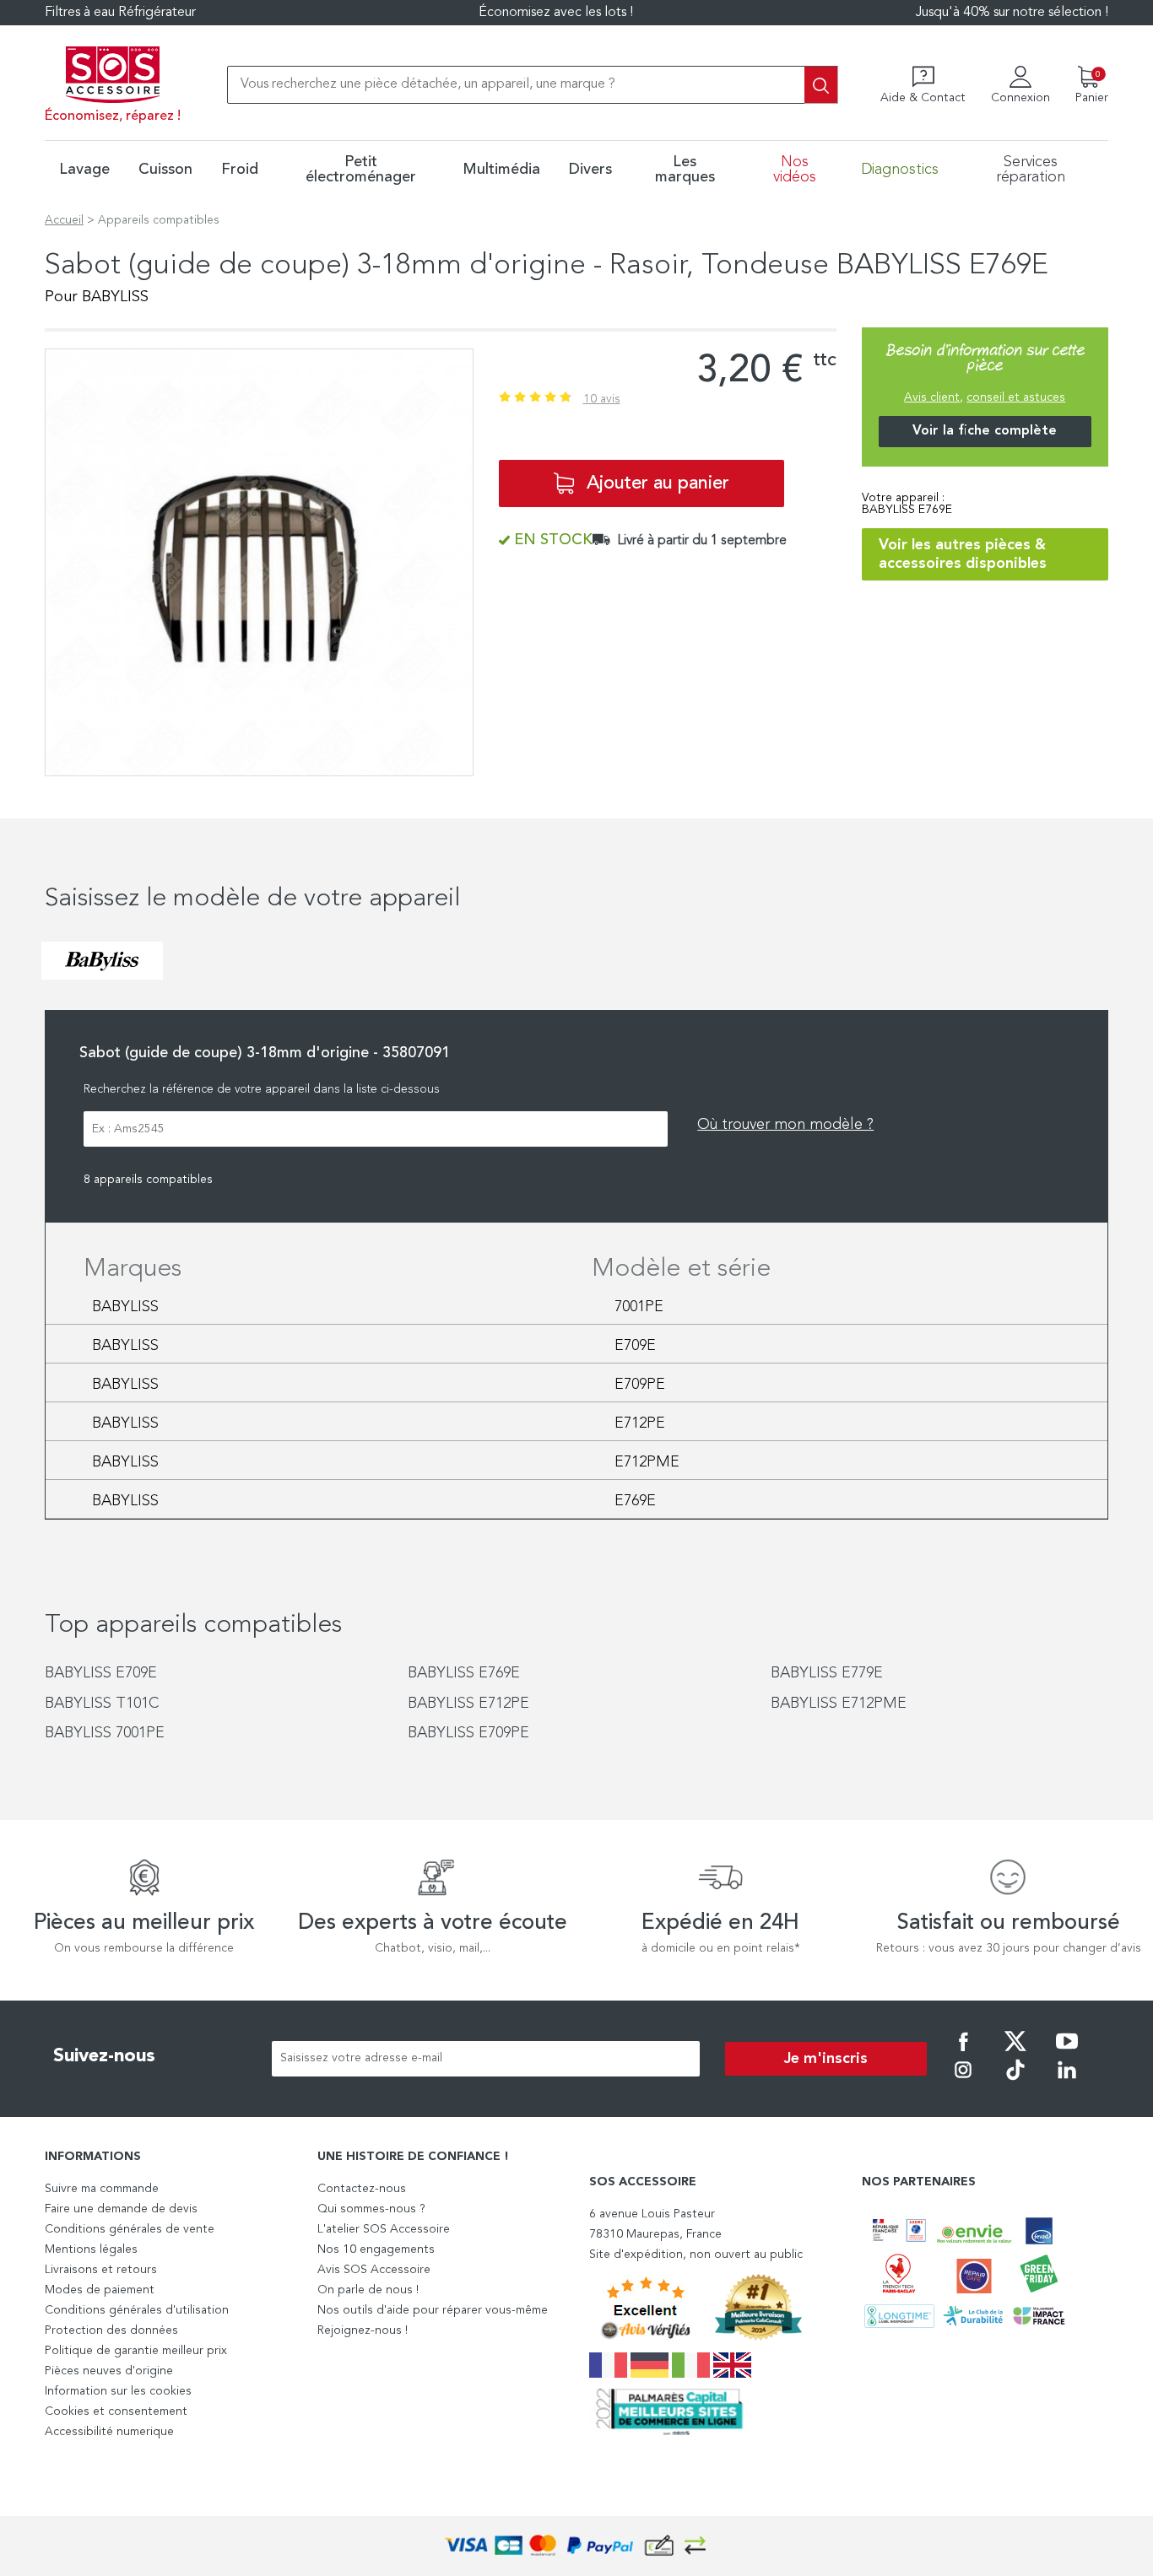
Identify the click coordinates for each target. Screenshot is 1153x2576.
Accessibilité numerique (109, 2432)
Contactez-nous (362, 2189)
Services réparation (1031, 170)
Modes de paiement (100, 2290)
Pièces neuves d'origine (109, 2371)
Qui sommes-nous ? (371, 2209)
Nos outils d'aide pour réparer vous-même (433, 2310)
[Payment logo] (576, 2546)
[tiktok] (1015, 2082)
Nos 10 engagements (376, 2249)
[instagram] (963, 2082)
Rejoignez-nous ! (363, 2330)
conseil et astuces (1016, 397)
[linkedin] (1067, 2082)
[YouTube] (1067, 2053)
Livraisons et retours (101, 2270)
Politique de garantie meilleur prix (136, 2351)
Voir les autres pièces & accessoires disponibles (963, 554)
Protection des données (111, 2330)
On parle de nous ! (368, 2290)
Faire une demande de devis (121, 2209)
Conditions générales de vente (130, 2229)
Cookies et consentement (116, 2411)
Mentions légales (91, 2249)
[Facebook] (963, 2053)
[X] (1015, 2053)
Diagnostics (900, 170)
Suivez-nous (104, 2056)
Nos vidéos (795, 170)
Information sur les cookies (118, 2391)
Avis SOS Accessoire (374, 2270)
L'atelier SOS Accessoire (384, 2229)
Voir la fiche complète (985, 431)
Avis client (932, 397)
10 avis (602, 399)
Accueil (64, 220)
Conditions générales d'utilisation (137, 2310)
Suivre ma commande (102, 2189)
